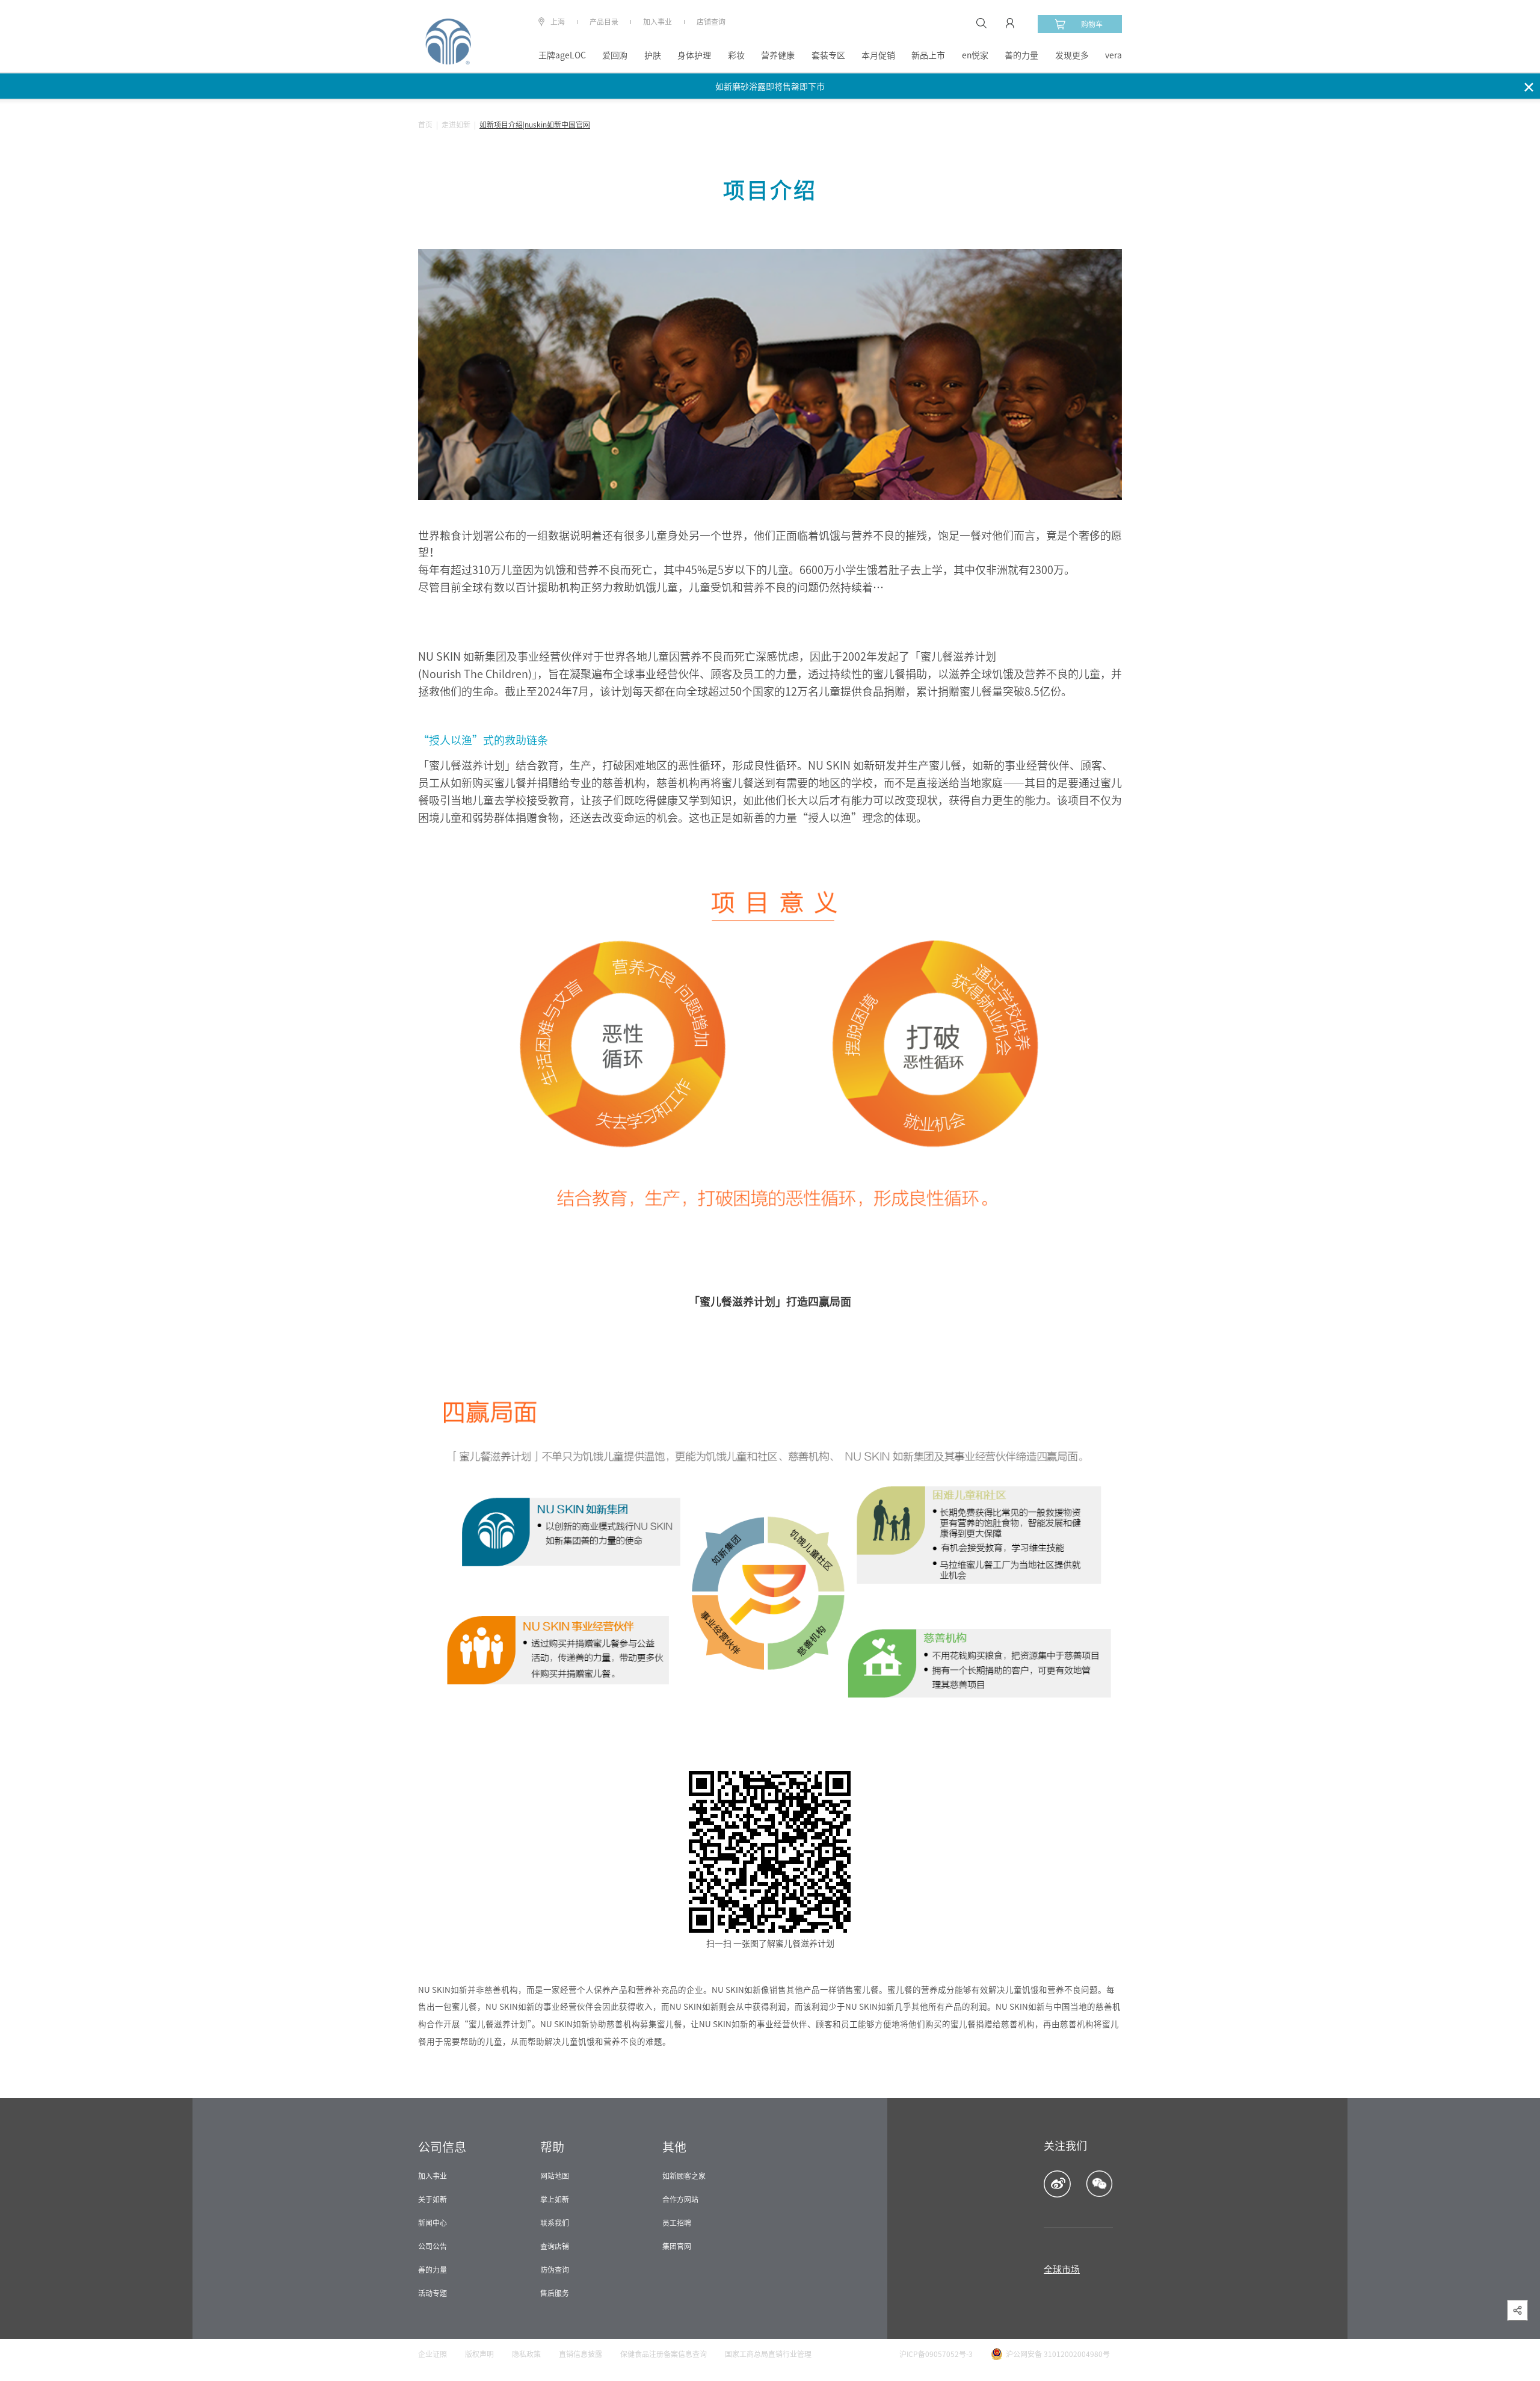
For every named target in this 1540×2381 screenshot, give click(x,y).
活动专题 (433, 2293)
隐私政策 (526, 2354)
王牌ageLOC (562, 55)
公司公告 (433, 2246)
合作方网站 (680, 2199)
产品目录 (604, 22)
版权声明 (479, 2354)
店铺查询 (711, 22)
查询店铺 (555, 2246)
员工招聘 (677, 2223)
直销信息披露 (581, 2354)
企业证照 (433, 2354)
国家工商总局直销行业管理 (768, 2354)
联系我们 (555, 2223)
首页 (425, 125)
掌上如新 (555, 2199)
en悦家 (975, 55)
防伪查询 (555, 2270)
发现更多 (1072, 55)
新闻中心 (433, 2223)
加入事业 (658, 22)
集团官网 (677, 2246)
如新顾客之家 (684, 2176)
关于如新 (433, 2199)
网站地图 (555, 2176)
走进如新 (456, 125)
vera (1113, 55)
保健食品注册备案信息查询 (664, 2354)
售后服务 (555, 2293)
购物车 (1092, 24)
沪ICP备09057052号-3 (936, 2354)
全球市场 (1062, 2269)
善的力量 (1021, 55)
